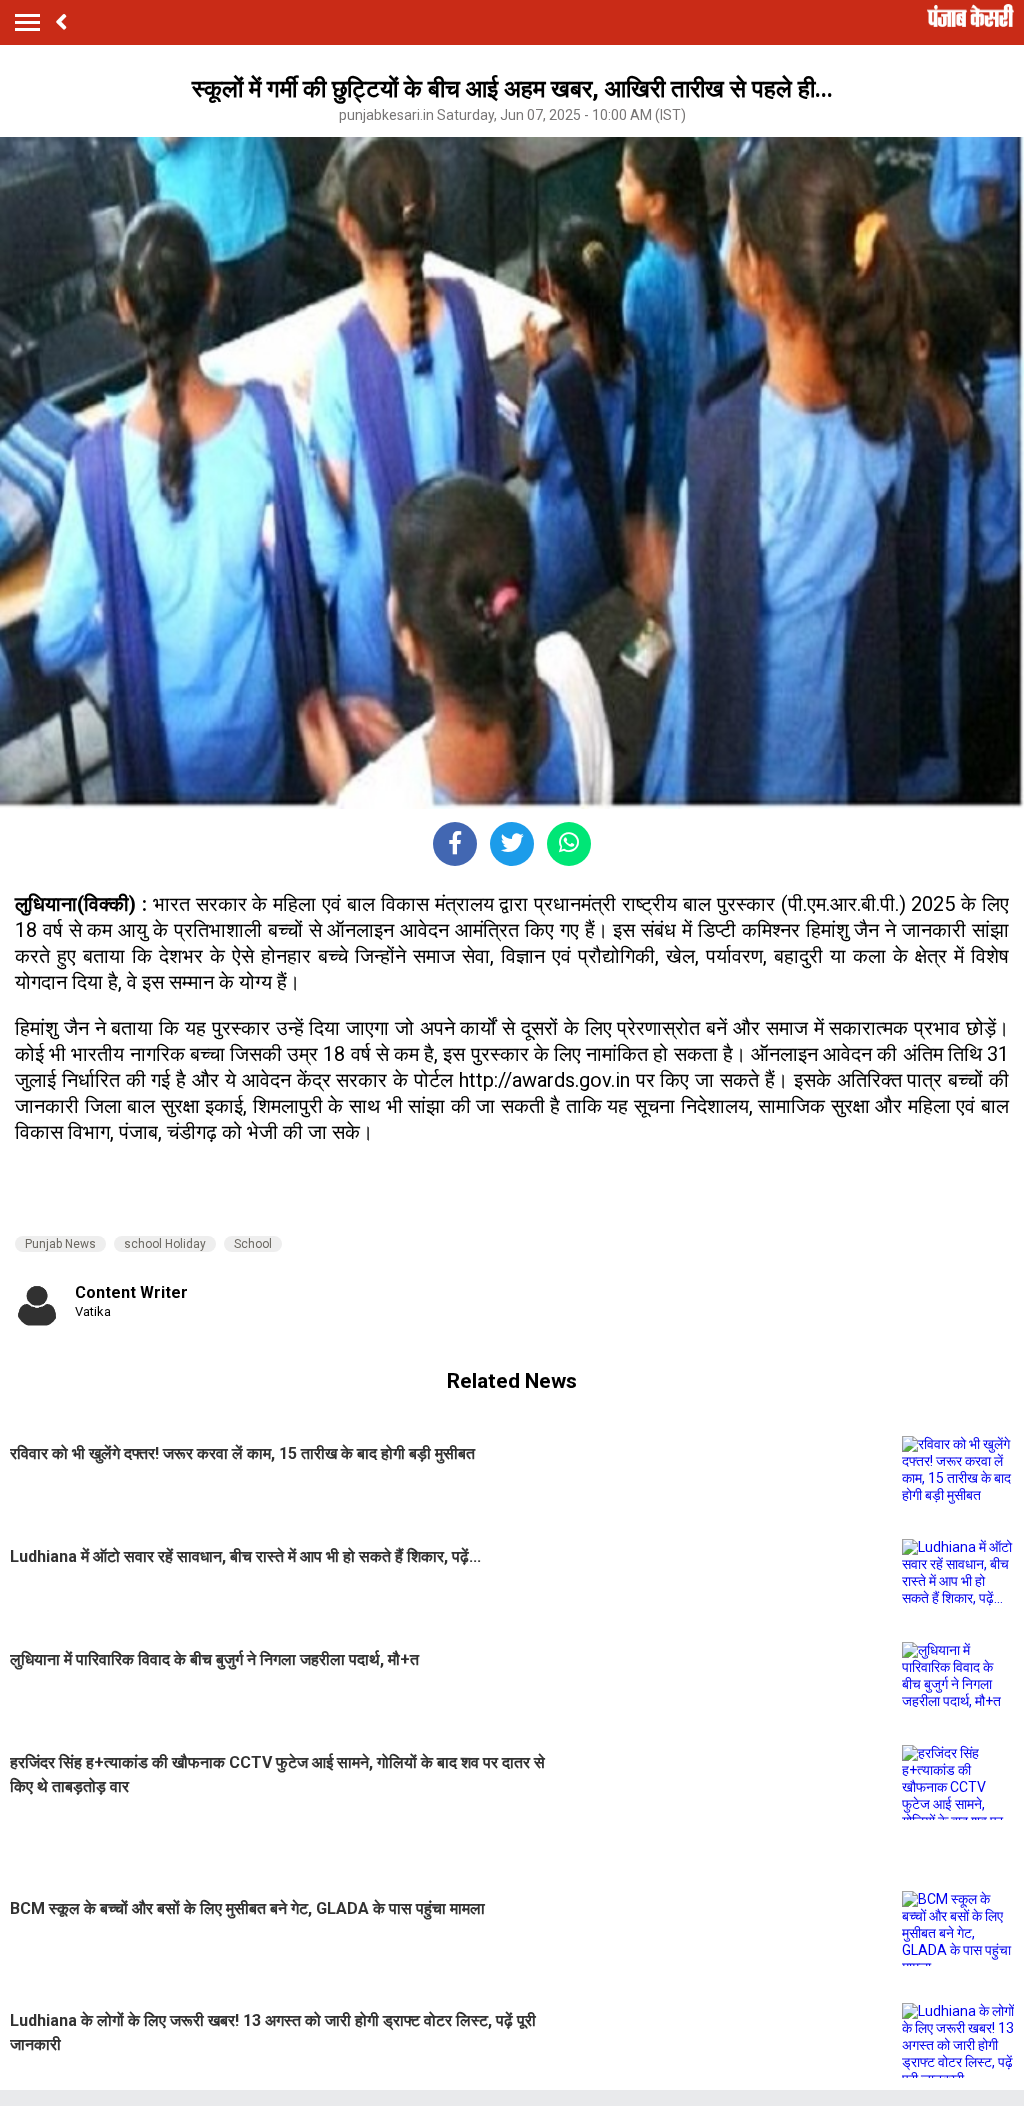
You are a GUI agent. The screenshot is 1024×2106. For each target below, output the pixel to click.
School (253, 1244)
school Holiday (165, 1244)
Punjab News (60, 1244)
